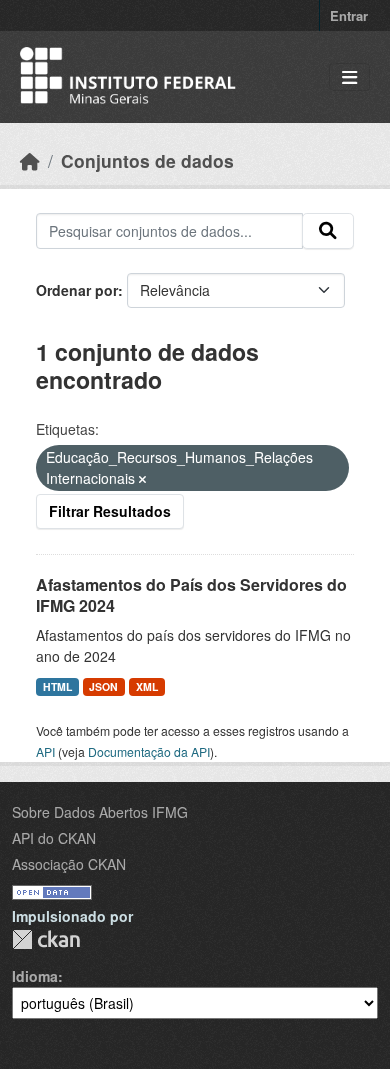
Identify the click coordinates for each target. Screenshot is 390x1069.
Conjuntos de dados (147, 160)
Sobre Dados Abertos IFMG (100, 812)
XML (147, 686)
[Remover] (142, 479)
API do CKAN (54, 838)
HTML (57, 686)
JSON (103, 686)
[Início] (30, 160)
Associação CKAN (69, 864)
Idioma (35, 976)
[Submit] (328, 231)
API (45, 751)
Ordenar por (77, 290)
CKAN (46, 939)
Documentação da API (149, 751)
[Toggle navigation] (349, 77)
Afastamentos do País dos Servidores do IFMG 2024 (191, 595)
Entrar (349, 15)
